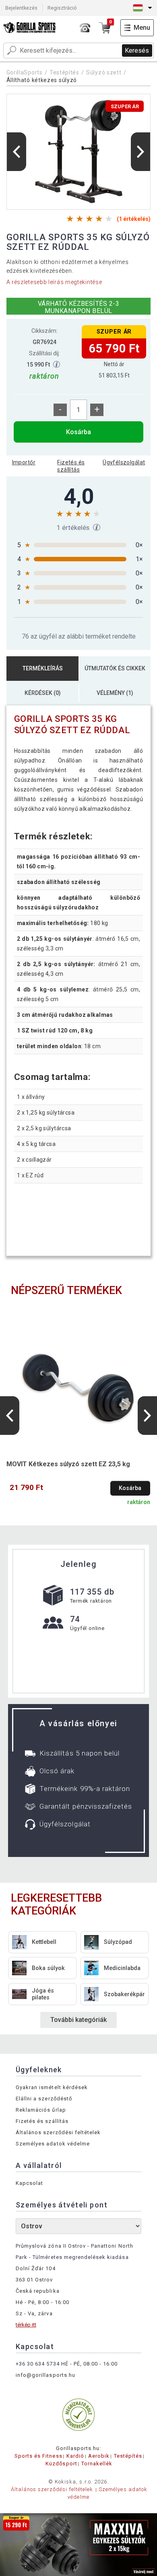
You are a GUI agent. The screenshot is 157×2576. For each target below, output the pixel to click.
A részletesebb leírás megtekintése (54, 282)
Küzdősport (61, 2464)
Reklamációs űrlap (41, 2110)
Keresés (137, 50)
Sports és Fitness (38, 2456)
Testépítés (64, 72)
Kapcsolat (29, 2183)
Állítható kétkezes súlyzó (42, 80)
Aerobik (99, 2456)
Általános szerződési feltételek (58, 2132)
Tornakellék (97, 2464)
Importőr (24, 462)
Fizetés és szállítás (71, 466)
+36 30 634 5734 (38, 2364)
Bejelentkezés (21, 8)
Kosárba (78, 432)
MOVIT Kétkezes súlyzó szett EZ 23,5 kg (68, 1464)
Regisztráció (62, 8)
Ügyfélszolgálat (124, 462)
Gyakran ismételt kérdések (52, 2087)
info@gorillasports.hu (45, 2375)
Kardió (75, 2456)
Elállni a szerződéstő (44, 2099)
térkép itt (26, 2325)
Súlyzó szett (104, 72)
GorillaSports (25, 72)
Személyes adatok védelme (53, 2144)
